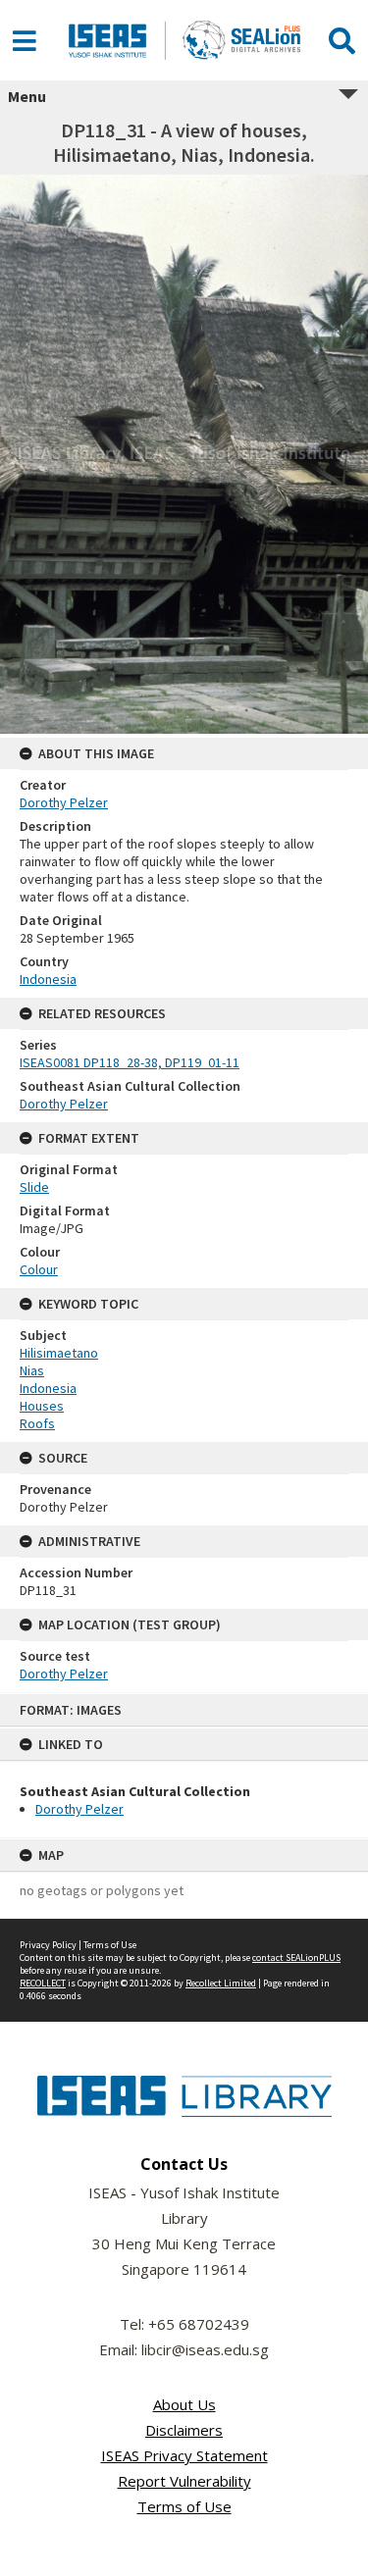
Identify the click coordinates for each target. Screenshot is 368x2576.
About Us (184, 2404)
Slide (34, 1187)
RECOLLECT (43, 1983)
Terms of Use (110, 1945)
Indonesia (48, 979)
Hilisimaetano (59, 1353)
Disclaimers (184, 2430)
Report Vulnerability (184, 2481)
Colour (39, 1269)
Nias (32, 1370)
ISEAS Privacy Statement (184, 2455)
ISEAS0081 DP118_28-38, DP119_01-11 (130, 1062)
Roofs (37, 1423)
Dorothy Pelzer (79, 1809)
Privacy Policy (48, 1945)
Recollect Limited (221, 1983)
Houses (42, 1406)
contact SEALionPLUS (296, 1958)
